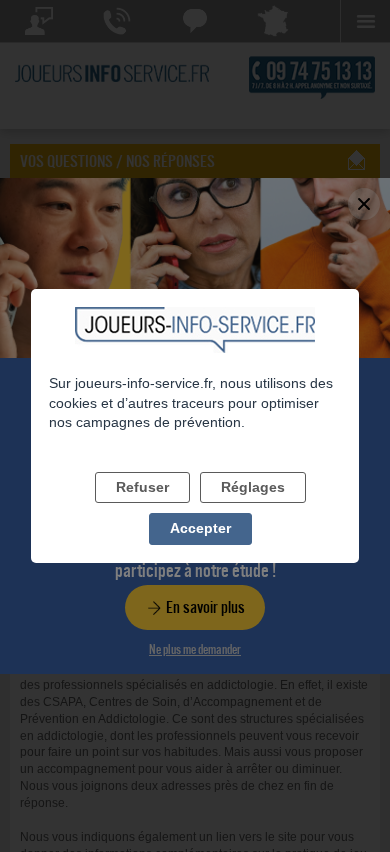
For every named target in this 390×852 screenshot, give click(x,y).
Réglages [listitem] (253, 487)
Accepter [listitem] (200, 528)
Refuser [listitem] (142, 487)
